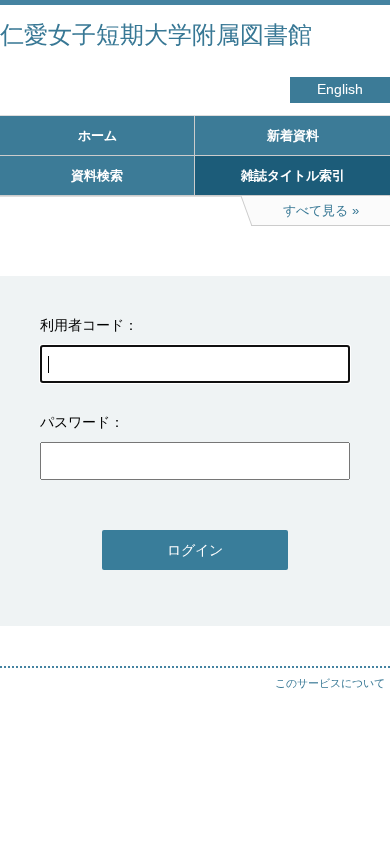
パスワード (75, 422)
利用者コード (82, 325)
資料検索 (97, 175)
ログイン (195, 550)
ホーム (97, 135)
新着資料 (293, 135)
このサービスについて (330, 683)
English (340, 89)
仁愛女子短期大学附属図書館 (156, 34)
